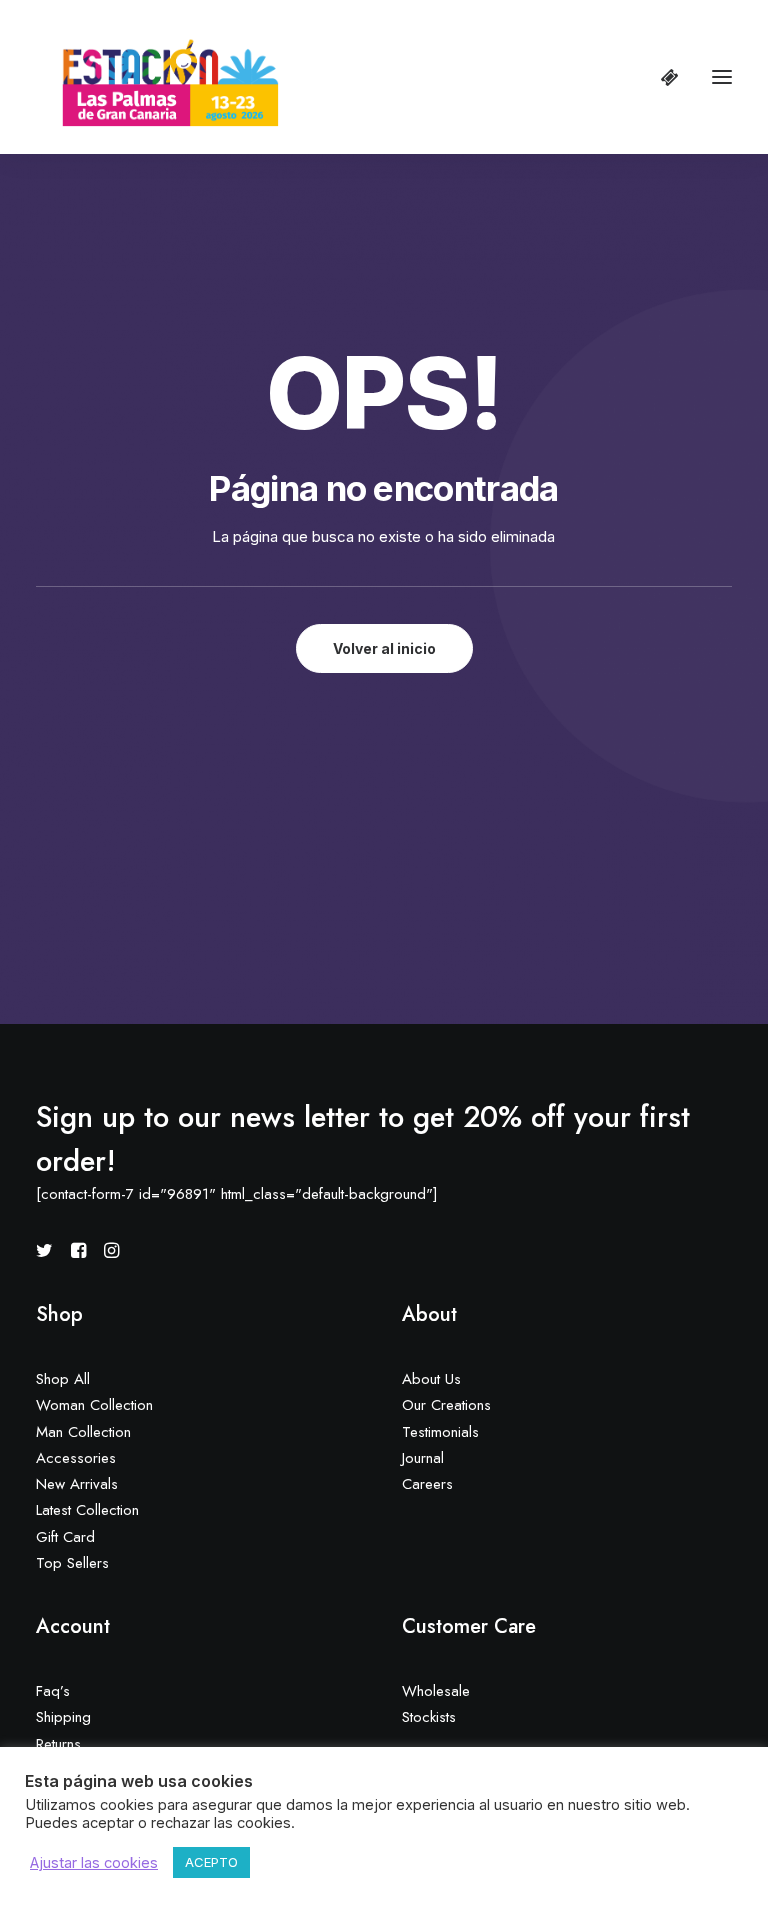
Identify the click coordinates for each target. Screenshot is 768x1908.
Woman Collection (94, 1405)
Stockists (429, 1717)
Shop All (63, 1379)
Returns (58, 1744)
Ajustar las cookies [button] (94, 1863)
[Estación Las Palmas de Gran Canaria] (157, 77)
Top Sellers (72, 1563)
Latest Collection (87, 1510)
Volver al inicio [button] (384, 648)
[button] (722, 77)
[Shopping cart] (661, 77)
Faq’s (53, 1691)
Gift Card (65, 1537)
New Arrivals (77, 1484)
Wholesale (436, 1691)
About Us (431, 1379)
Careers (427, 1484)
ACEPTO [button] (211, 1862)
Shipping (63, 1717)
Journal (423, 1458)
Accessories (76, 1458)
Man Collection (83, 1432)
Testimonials (440, 1432)
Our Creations (446, 1405)
